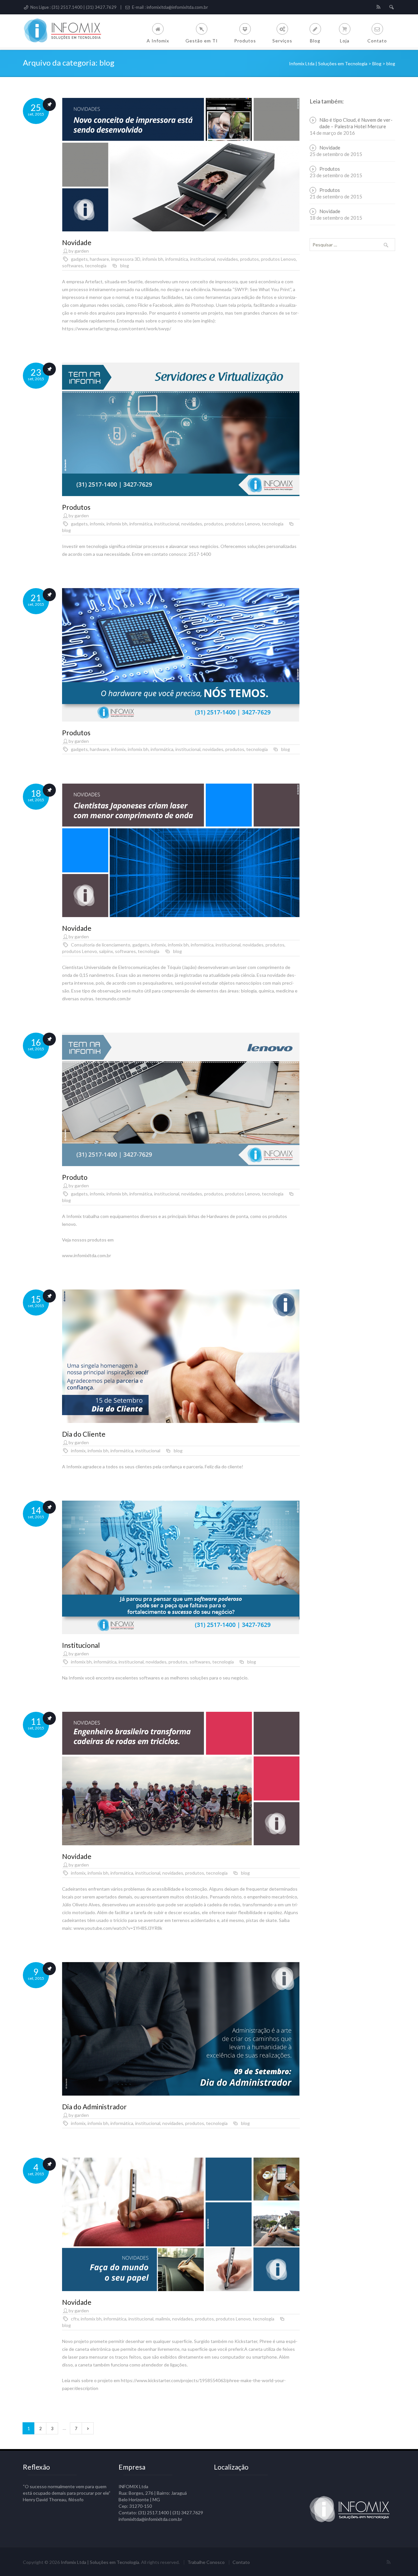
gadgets (79, 259)
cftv (75, 2319)
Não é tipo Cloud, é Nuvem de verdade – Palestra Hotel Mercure (356, 123)
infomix (97, 524)
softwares (72, 265)
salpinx (106, 951)
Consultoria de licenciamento (101, 945)
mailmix (163, 2319)
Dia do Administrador (94, 2107)
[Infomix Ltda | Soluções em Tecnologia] (67, 31)
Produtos (76, 507)
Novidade (77, 242)
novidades (228, 259)
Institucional (81, 1645)
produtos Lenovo (278, 259)
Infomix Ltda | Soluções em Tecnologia (100, 2562)
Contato (241, 2562)
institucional (203, 259)
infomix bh (153, 259)
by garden (79, 251)
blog (125, 265)
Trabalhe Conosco (206, 2562)
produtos (249, 259)
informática (177, 259)
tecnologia (96, 265)
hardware (99, 259)
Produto (75, 1177)
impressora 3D (126, 259)
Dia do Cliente (84, 1434)
